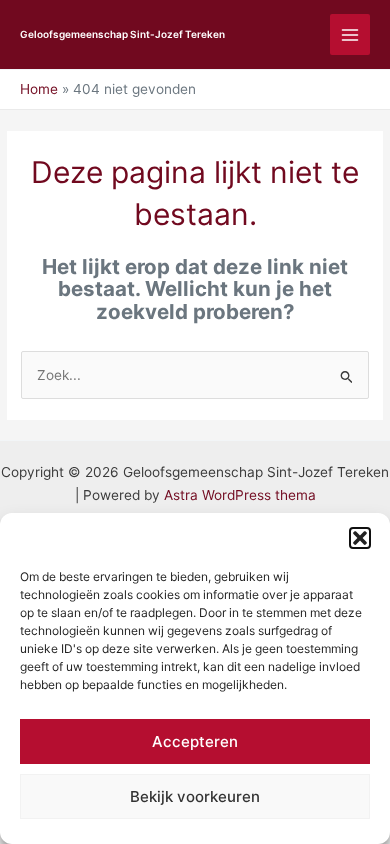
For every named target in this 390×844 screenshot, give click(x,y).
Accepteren (195, 741)
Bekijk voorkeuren (195, 796)
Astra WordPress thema (240, 495)
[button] (360, 538)
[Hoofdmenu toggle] (350, 34)
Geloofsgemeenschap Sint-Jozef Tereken (122, 34)
